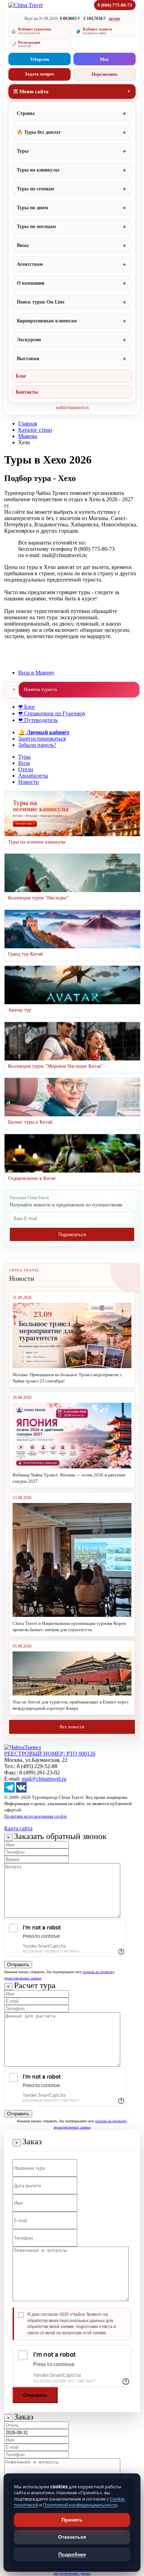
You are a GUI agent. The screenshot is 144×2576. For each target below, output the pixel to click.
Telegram (40, 59)
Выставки (28, 359)
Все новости (72, 1727)
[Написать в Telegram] (9, 1791)
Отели (26, 769)
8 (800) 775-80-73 (115, 5)
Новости (28, 782)
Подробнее (72, 2554)
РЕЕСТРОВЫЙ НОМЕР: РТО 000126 (50, 1754)
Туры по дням (33, 208)
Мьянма (28, 436)
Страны (26, 113)
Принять (72, 2520)
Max (105, 59)
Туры (23, 151)
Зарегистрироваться (42, 739)
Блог (21, 376)
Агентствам (30, 264)
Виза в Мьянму (36, 673)
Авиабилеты (33, 776)
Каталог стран (35, 430)
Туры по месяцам (36, 227)
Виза (24, 763)
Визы (23, 245)
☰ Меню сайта (31, 92)
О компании (31, 283)
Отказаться (72, 2537)
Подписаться (72, 1235)
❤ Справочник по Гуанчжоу (52, 713)
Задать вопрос (40, 74)
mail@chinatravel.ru (72, 408)
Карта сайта (18, 1828)
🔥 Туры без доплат (39, 132)
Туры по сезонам (35, 189)
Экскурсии (29, 340)
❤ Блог (27, 707)
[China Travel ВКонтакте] (21, 1791)
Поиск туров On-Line (41, 302)
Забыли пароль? (37, 745)
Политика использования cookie (36, 1816)
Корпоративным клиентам (47, 321)
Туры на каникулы (38, 170)
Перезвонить (105, 74)
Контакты (27, 392)
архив (114, 19)
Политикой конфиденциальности (80, 2505)
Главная (28, 424)
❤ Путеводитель (38, 720)
